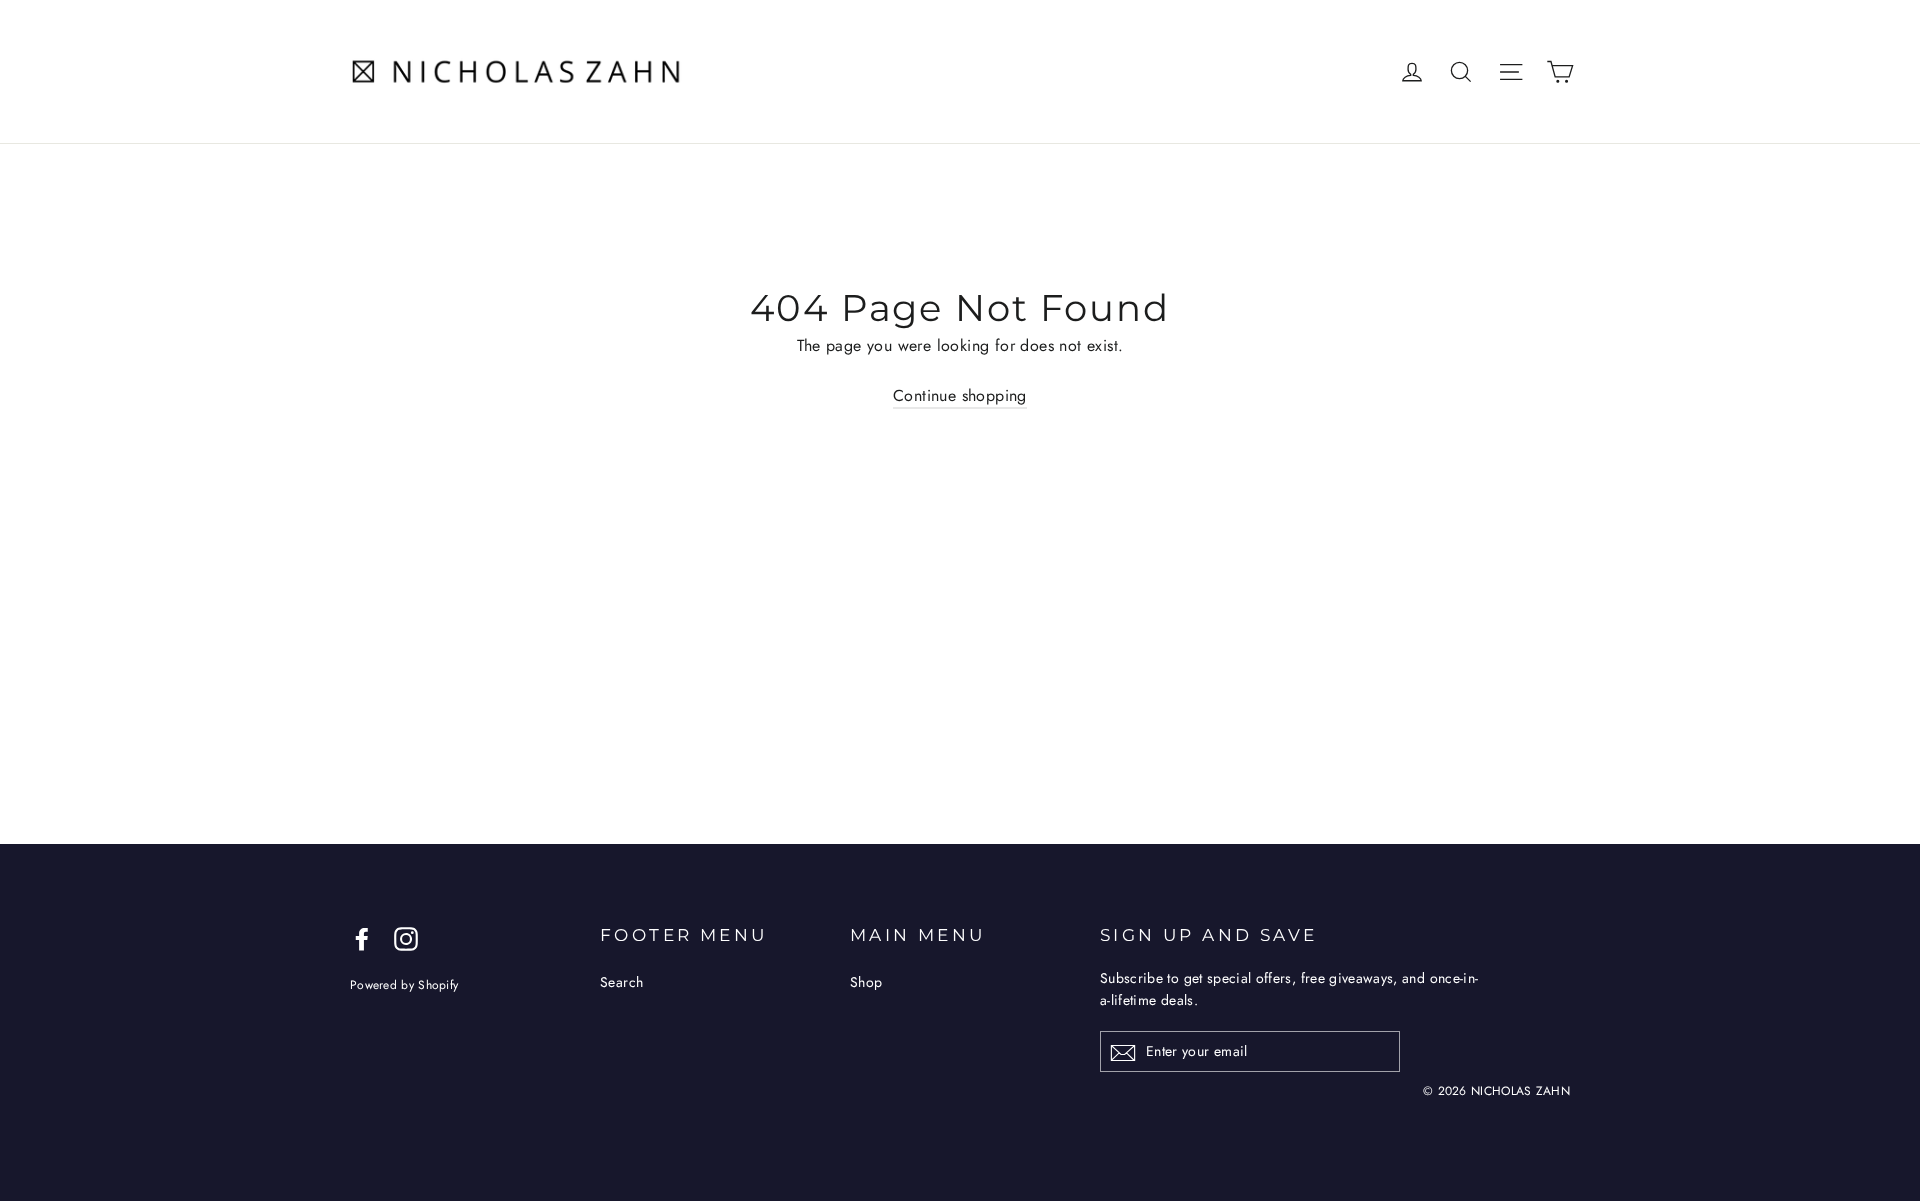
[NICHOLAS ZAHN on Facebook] (362, 937)
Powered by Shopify (404, 985)
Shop (866, 982)
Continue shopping (960, 395)
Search (621, 982)
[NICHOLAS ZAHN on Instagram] (406, 937)
